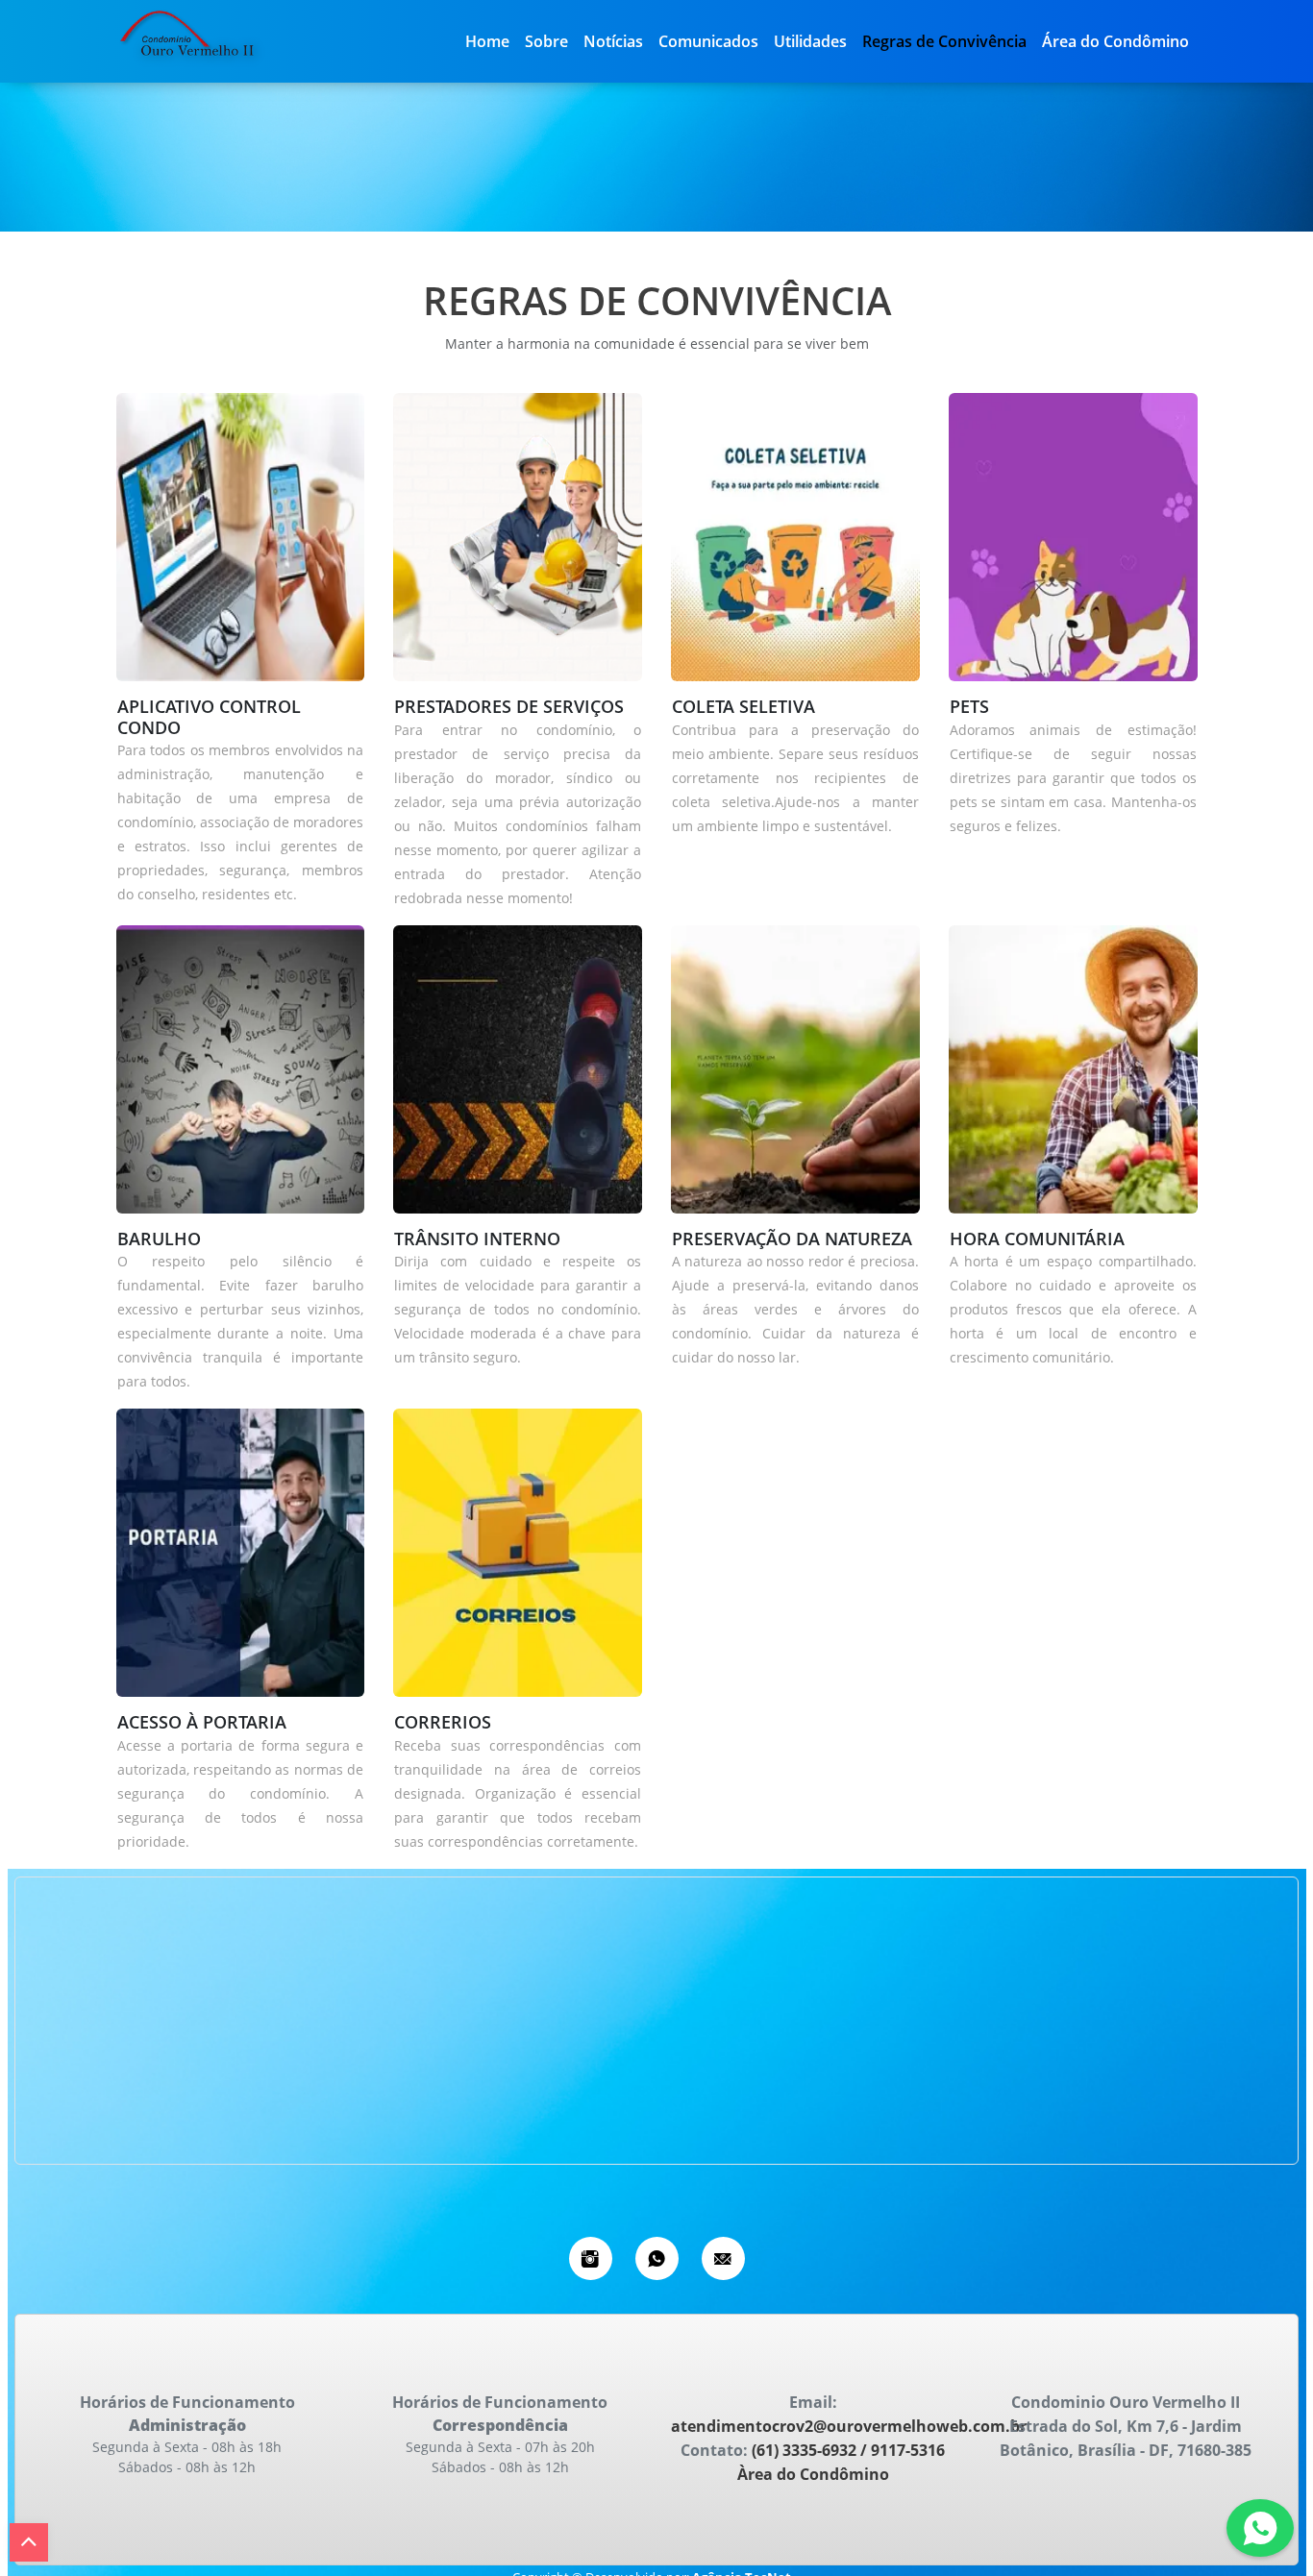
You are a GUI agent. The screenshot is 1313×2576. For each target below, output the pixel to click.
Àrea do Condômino (813, 2474)
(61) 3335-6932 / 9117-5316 (846, 2450)
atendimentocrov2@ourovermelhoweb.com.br (849, 2426)
